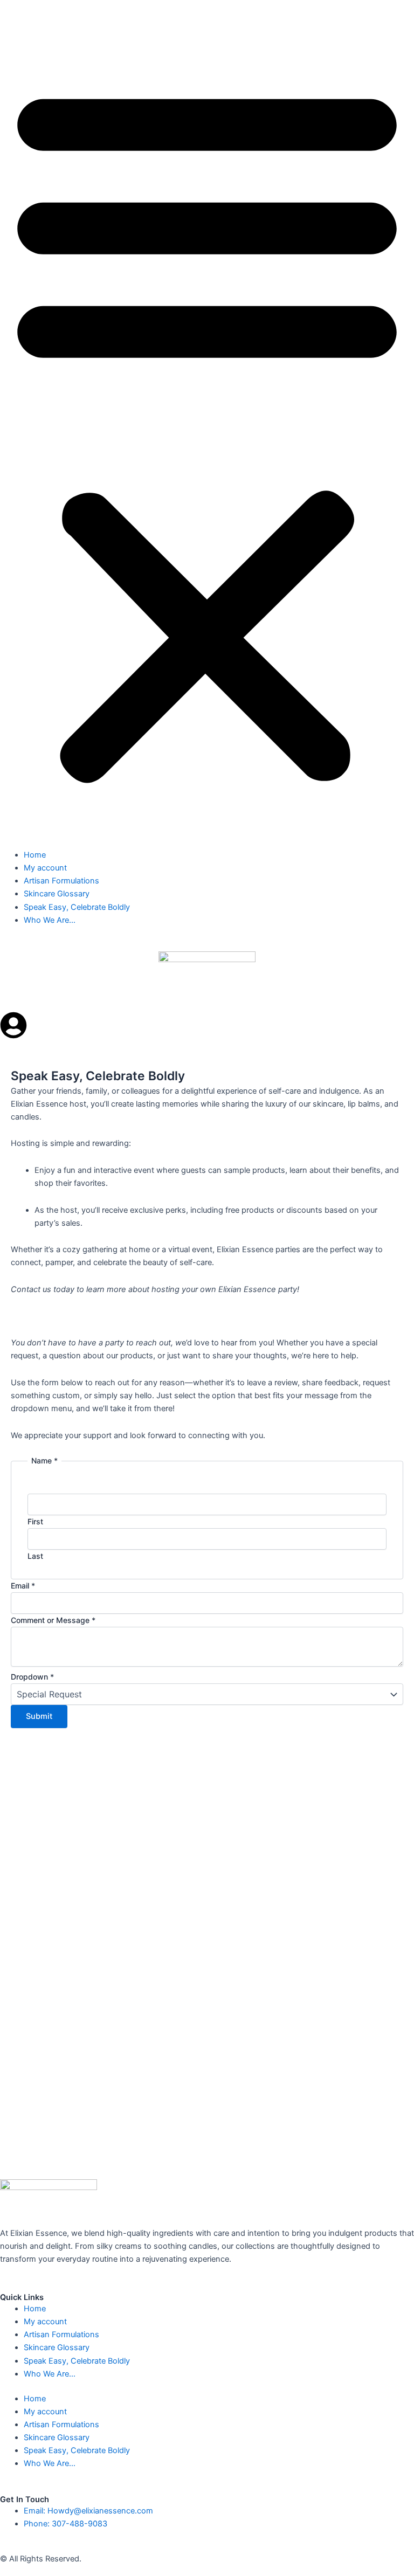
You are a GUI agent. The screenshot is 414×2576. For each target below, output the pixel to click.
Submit (39, 1717)
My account (45, 868)
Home (35, 855)
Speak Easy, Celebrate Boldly (77, 907)
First (35, 1521)
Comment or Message (53, 1621)
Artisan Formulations (61, 881)
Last (35, 1556)
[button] (207, 431)
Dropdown (32, 1677)
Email (23, 1586)
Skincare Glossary (57, 894)
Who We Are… (50, 920)
